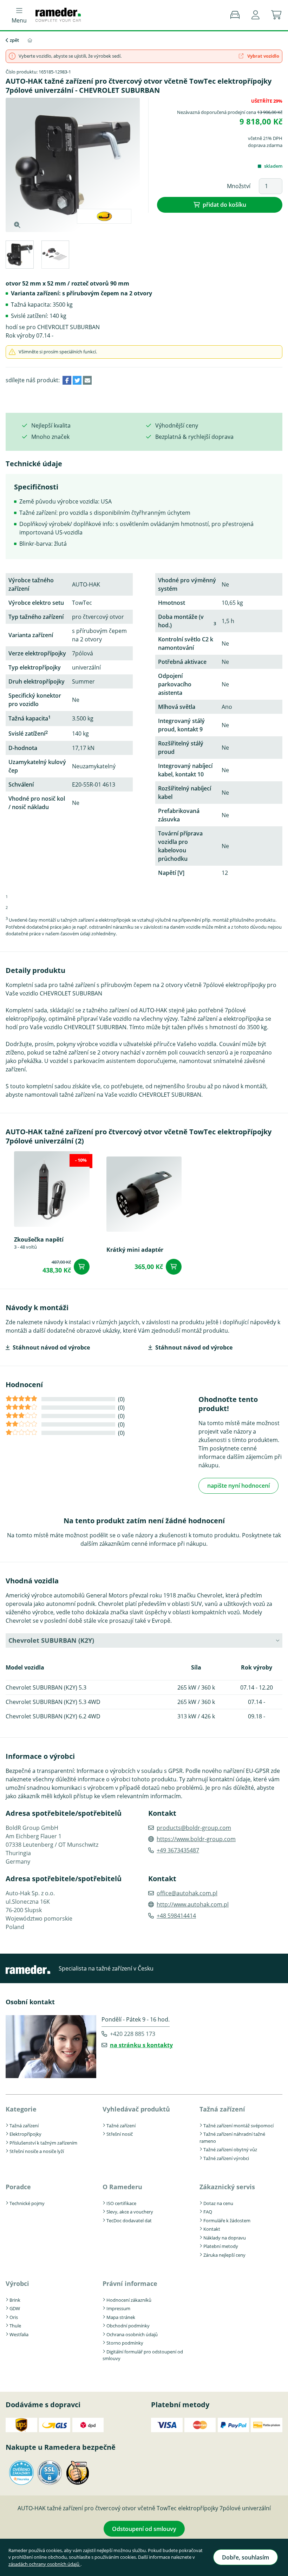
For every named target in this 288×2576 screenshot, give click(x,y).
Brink (15, 2300)
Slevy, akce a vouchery (130, 2212)
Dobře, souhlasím (246, 2557)
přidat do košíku (224, 205)
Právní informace (130, 2283)
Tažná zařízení (24, 2126)
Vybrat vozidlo (263, 56)
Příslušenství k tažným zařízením (43, 2143)
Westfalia (19, 2334)
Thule (15, 2326)
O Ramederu (122, 2187)
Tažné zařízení (121, 2126)
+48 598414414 (176, 1916)
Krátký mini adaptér (135, 1249)
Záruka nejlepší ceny (224, 2255)
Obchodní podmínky (128, 2326)
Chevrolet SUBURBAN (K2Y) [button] (51, 1640)
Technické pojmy (27, 2203)
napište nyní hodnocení (238, 1486)
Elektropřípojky (25, 2134)
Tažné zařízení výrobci (226, 2158)
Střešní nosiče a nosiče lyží (37, 2151)
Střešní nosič (120, 2134)
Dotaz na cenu (218, 2203)
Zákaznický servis (227, 2187)
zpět (14, 40)
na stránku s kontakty (141, 2045)
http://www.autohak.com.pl (193, 1904)
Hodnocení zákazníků (129, 2300)
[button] (256, 15)
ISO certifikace (121, 2203)
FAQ (208, 2212)
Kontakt (212, 2229)
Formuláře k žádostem (227, 2221)
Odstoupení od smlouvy (144, 2529)
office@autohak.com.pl (187, 1893)
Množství (239, 186)
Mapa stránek (121, 2317)
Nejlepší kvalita (51, 425)
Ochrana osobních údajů (132, 2334)
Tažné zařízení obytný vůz (230, 2149)
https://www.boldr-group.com (196, 1839)
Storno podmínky (125, 2343)
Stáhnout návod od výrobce (51, 1347)
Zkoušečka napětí (39, 1239)
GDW (15, 2308)
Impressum (118, 2308)
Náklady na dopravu (225, 2238)
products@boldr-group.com (194, 1828)
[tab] (19, 256)
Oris (14, 2317)
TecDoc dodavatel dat (129, 2221)
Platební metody (221, 2246)
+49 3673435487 (178, 1850)
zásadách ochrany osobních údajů (44, 2564)
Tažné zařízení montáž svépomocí (238, 2126)
